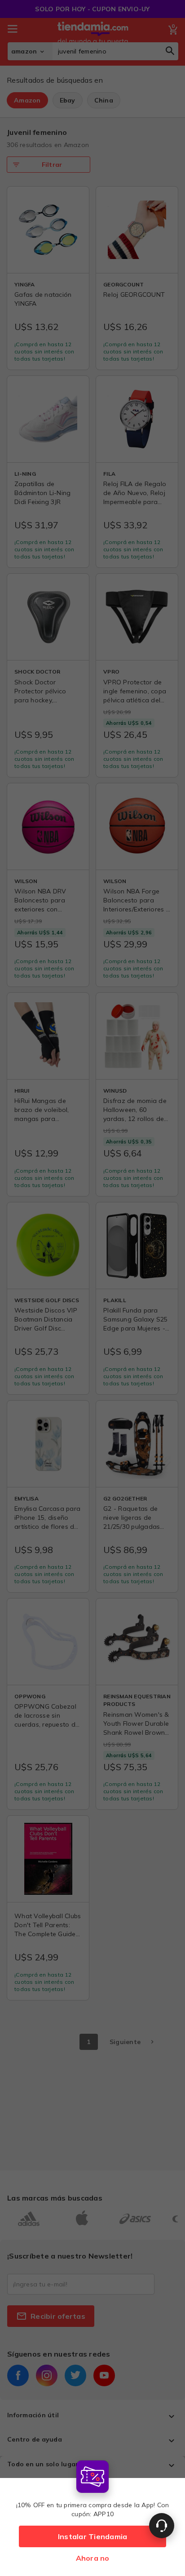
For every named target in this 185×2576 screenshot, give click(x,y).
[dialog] (92, 2516)
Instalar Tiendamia (93, 2536)
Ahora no (93, 2558)
